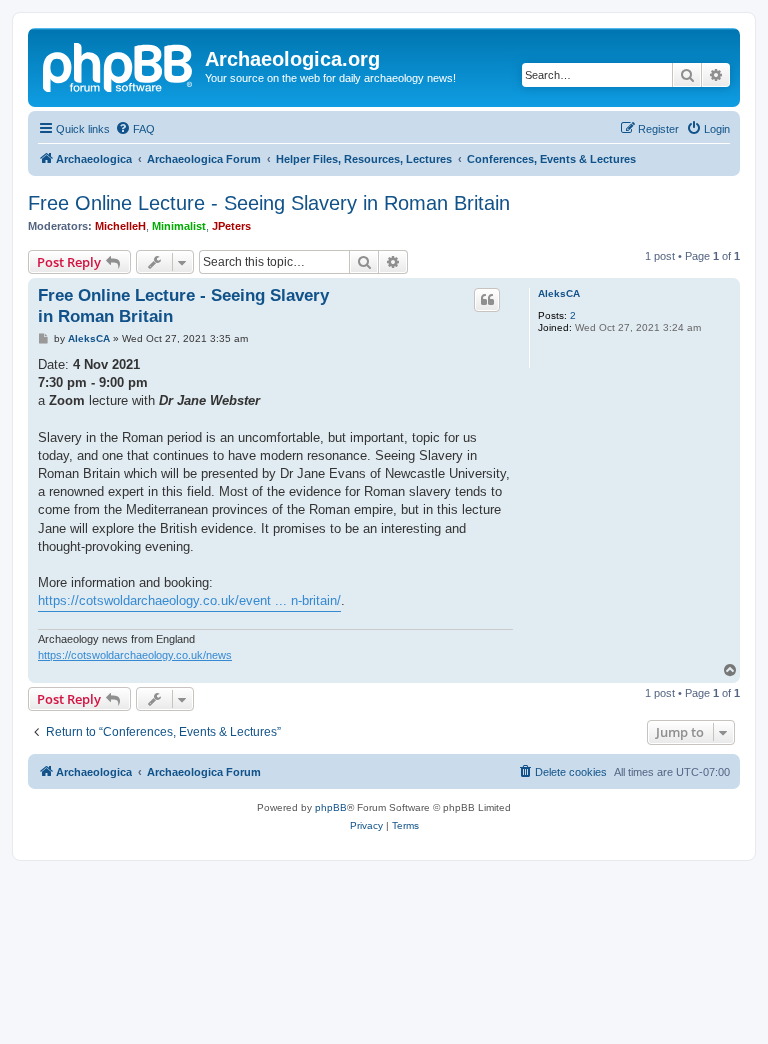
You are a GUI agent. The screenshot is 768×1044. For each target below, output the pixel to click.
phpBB (331, 807)
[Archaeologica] (119, 65)
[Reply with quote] (487, 300)
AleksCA (559, 293)
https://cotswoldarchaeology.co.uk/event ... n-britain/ (189, 600)
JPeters (231, 226)
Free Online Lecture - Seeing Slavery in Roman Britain (269, 203)
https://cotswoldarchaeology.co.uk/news (135, 655)
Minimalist (179, 226)
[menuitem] (135, 129)
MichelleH (120, 226)
